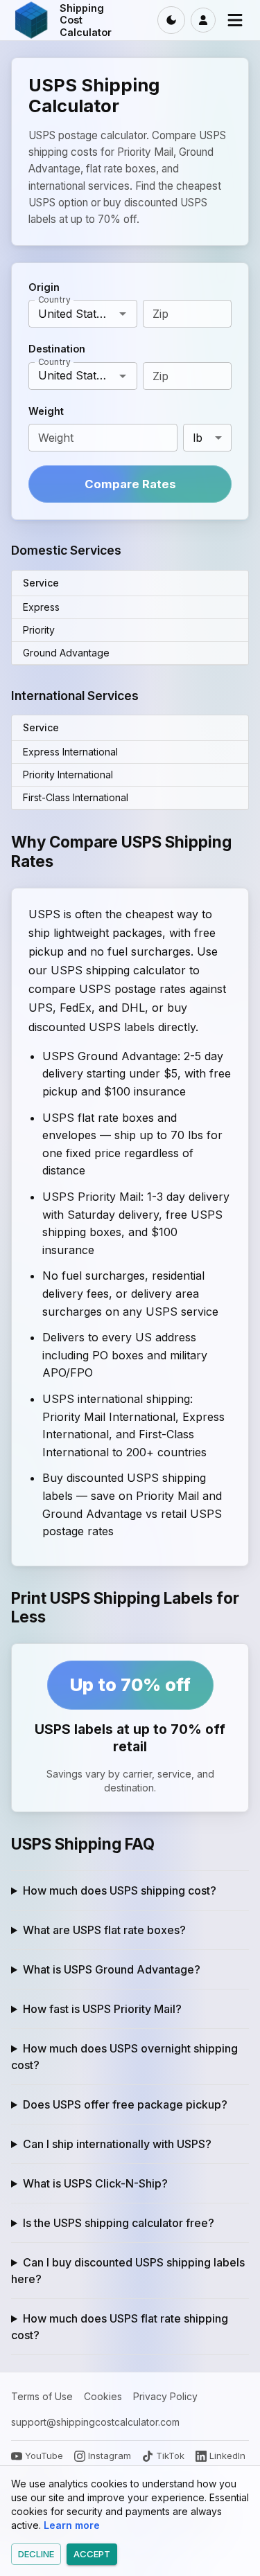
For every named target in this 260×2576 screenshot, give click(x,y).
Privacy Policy (165, 2396)
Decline (36, 2554)
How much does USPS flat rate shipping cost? (120, 2327)
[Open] (123, 314)
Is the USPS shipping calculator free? (119, 2223)
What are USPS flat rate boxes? (104, 1930)
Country (54, 299)
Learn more (72, 2525)
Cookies (103, 2396)
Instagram (110, 2456)
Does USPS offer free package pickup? (125, 2104)
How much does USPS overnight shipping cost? (124, 2057)
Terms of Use (42, 2396)
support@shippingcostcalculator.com (95, 2422)
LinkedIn (227, 2456)
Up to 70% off (130, 1684)
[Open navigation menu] (235, 20)
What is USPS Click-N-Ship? (95, 2183)
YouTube (44, 2456)
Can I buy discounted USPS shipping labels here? (128, 2271)
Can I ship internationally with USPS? (117, 2144)
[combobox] (71, 314)
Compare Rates (130, 484)
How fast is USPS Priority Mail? (102, 2009)
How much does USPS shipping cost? (120, 1890)
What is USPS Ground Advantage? (112, 1969)
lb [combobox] (198, 438)
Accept (92, 2554)
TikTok (170, 2456)
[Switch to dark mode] (171, 20)
